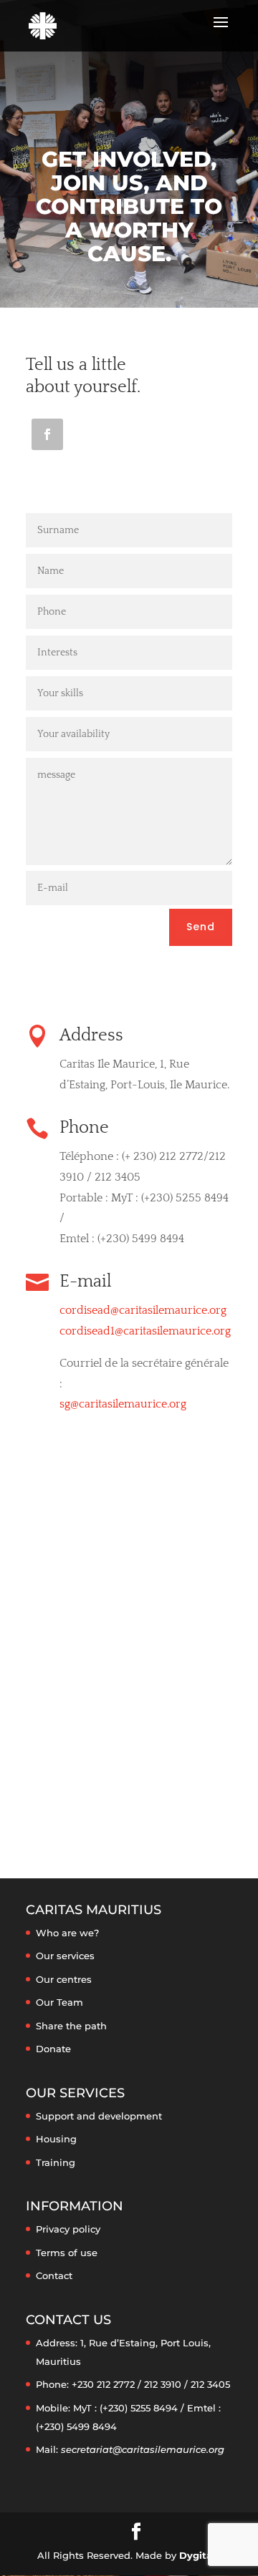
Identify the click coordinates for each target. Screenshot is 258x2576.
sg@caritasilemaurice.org (123, 1404)
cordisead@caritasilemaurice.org (143, 1310)
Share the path (71, 2026)
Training (56, 2162)
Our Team (59, 2002)
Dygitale (200, 2555)
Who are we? (67, 1933)
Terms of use (67, 2253)
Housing (56, 2139)
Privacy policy (68, 2229)
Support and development (99, 2116)
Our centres (64, 1979)
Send (201, 927)
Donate (53, 2049)
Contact (54, 2275)
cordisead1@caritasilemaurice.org (145, 1331)
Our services (65, 1956)
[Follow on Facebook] (47, 434)
